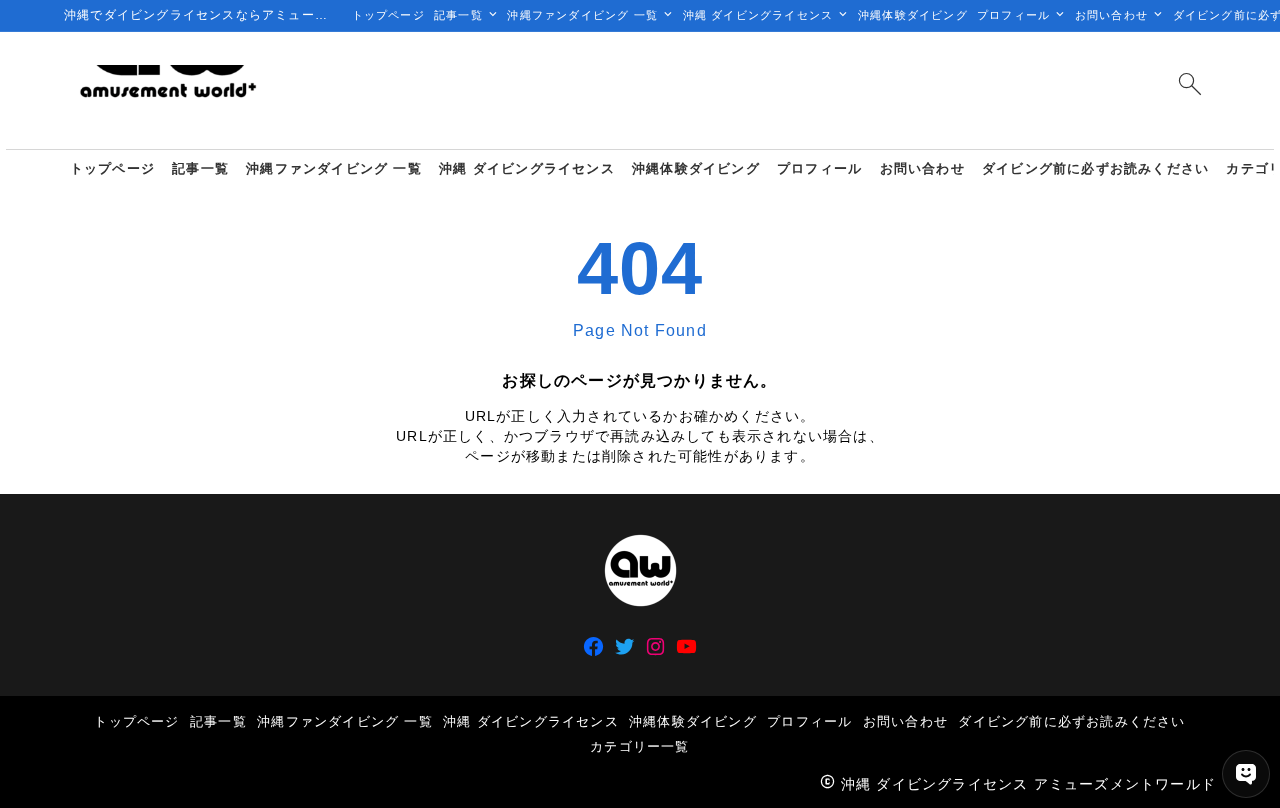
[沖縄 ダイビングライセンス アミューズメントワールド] (167, 90)
